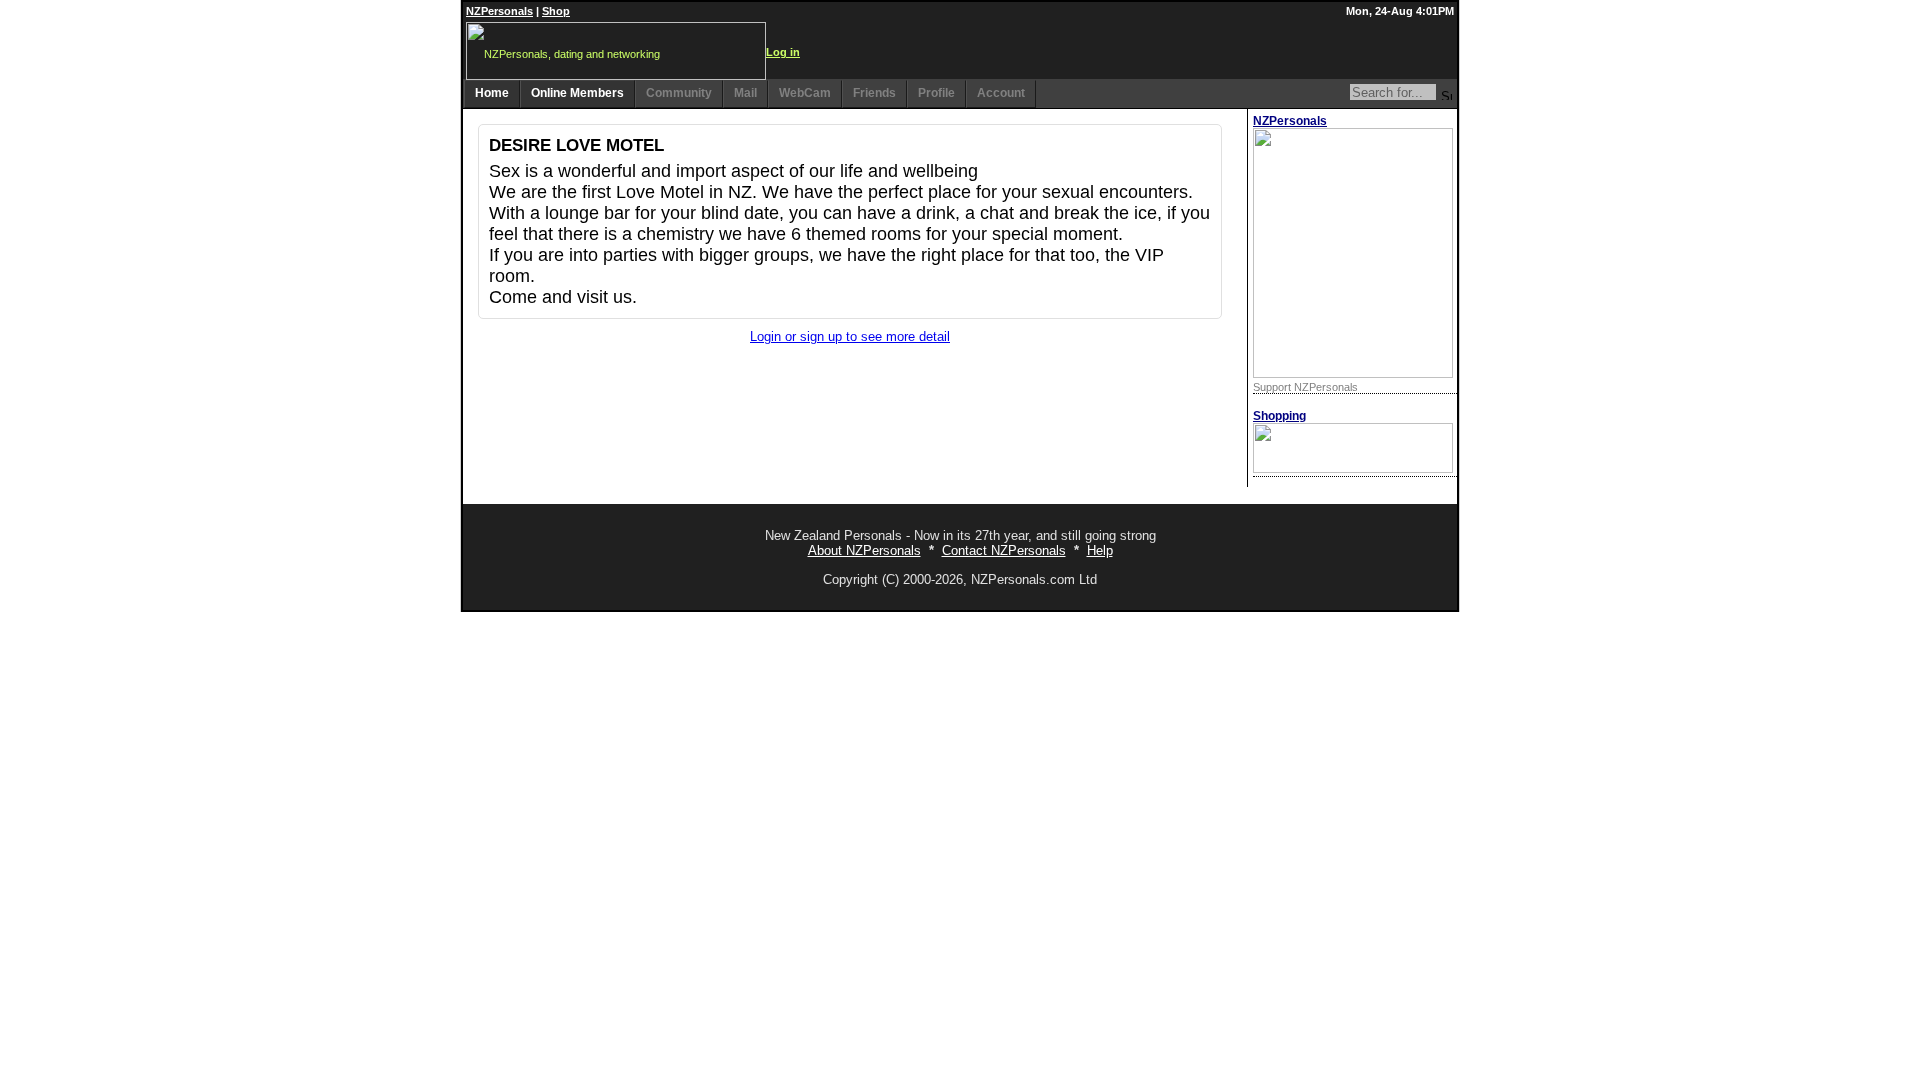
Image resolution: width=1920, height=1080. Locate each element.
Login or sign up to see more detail (850, 336)
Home (492, 93)
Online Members (577, 93)
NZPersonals (499, 11)
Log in (783, 52)
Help (1100, 550)
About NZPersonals (864, 550)
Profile (936, 93)
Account (1001, 93)
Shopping (1279, 416)
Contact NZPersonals (1004, 550)
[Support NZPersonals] (1353, 373)
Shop (556, 11)
